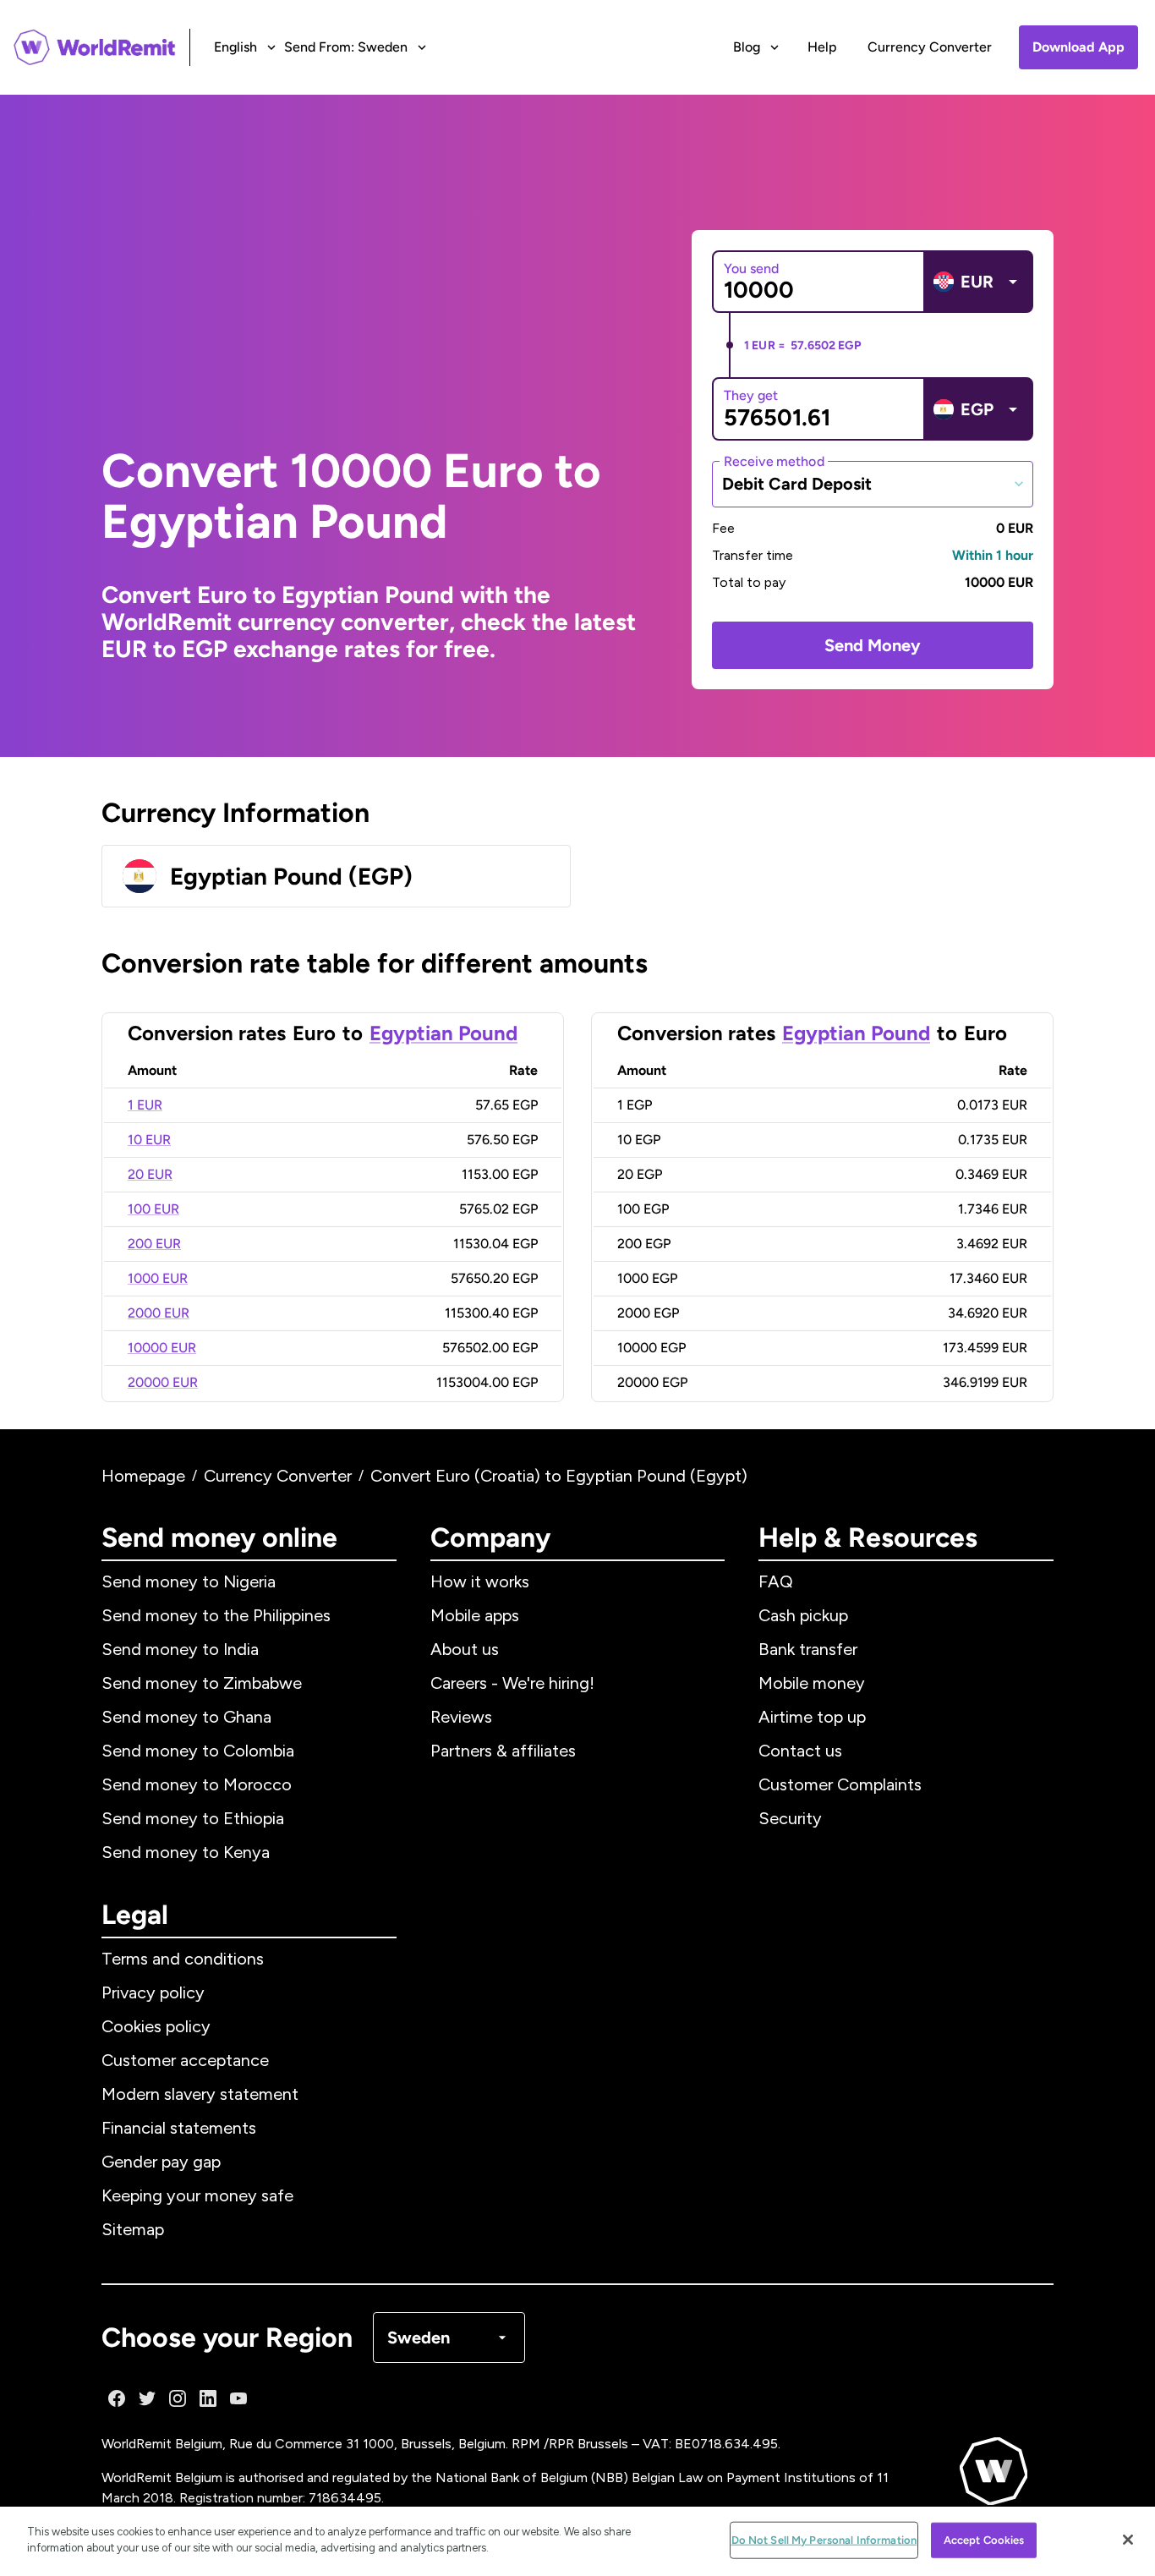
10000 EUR (162, 1348)
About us (465, 1649)
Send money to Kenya (186, 1852)
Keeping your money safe (197, 2195)
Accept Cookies (984, 2540)
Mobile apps (475, 1615)
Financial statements (179, 2128)
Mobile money (812, 1683)
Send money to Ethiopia (193, 1818)
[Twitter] (147, 2398)
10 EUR (149, 1140)
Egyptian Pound (443, 1033)
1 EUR (145, 1105)
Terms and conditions (183, 1959)
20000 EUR (163, 1382)
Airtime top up (812, 1717)
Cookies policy (156, 2026)
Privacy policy (153, 1992)
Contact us (800, 1751)
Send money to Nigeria (189, 1581)
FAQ (776, 1581)
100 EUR (153, 1209)
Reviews (461, 1717)
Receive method (774, 460)
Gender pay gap (161, 2162)
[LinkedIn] (208, 2398)
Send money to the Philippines (216, 1615)
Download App (1078, 47)
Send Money (873, 645)
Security (790, 1818)
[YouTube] (238, 2398)
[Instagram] (178, 2398)
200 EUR (154, 1244)
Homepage (143, 1476)
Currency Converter (930, 47)
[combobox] (873, 484)
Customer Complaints (840, 1784)
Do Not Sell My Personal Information (824, 2540)
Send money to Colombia (198, 1751)
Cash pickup (803, 1615)
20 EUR (150, 1174)
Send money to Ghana (186, 1717)
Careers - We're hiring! (512, 1683)
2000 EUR (159, 1313)
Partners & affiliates (503, 1751)
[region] (577, 2541)
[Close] (1128, 2540)
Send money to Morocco (197, 1784)
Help (822, 47)
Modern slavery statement (200, 2094)
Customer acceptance (185, 2060)
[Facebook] (117, 2398)
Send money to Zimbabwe (202, 1683)
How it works (480, 1581)
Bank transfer (808, 1649)
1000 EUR (158, 1278)
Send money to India (180, 1649)
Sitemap (133, 2229)
